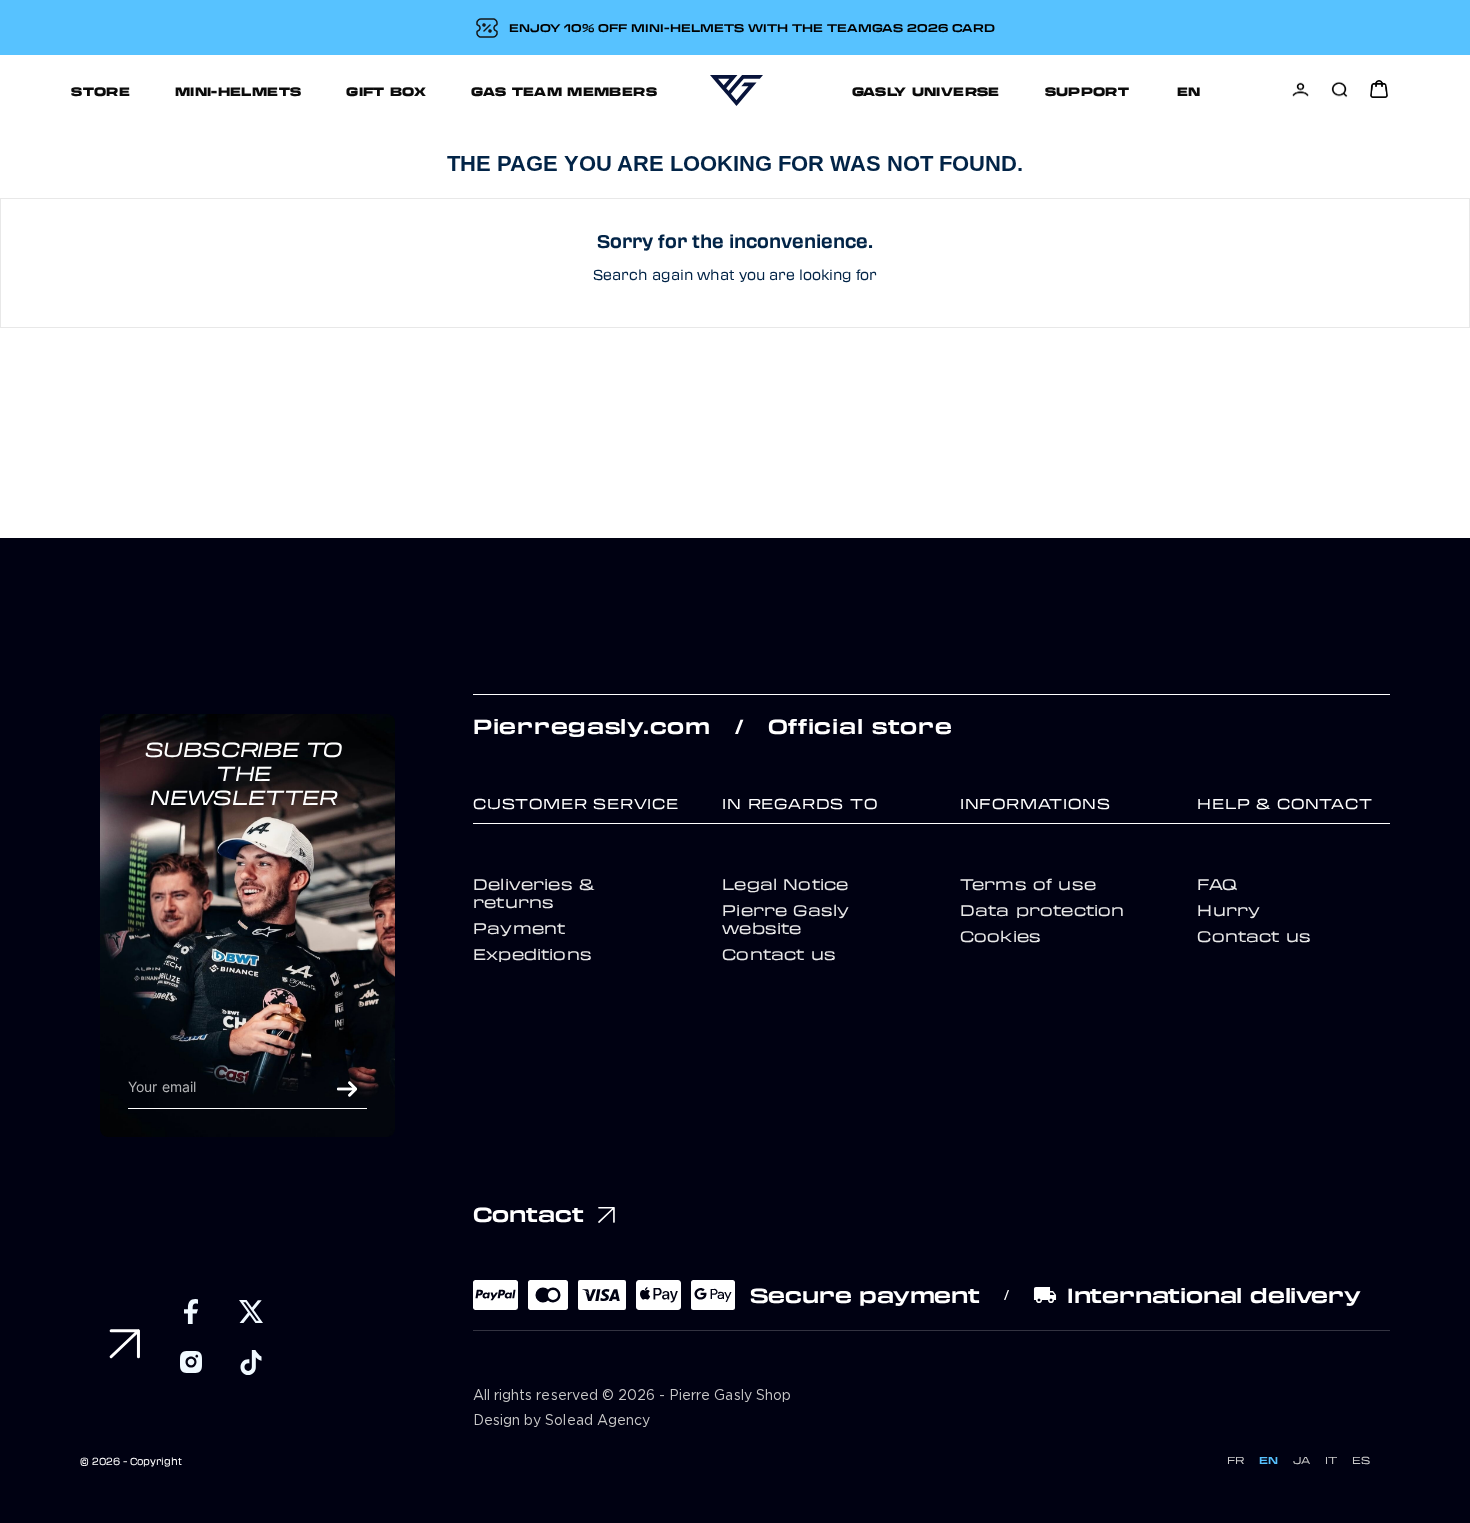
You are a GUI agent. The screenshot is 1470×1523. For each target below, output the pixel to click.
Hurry (1228, 910)
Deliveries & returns (534, 893)
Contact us (779, 954)
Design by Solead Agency (561, 1421)
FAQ (1216, 884)
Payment (519, 928)
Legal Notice (785, 884)
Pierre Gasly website (785, 919)
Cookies (1000, 936)
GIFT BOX (386, 90)
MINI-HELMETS (238, 90)
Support (1087, 90)
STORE (100, 90)
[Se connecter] (1300, 89)
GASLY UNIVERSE (926, 90)
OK (347, 1089)
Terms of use (1028, 884)
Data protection (1042, 910)
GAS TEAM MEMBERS (564, 90)
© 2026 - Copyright (131, 1461)
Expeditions (532, 954)
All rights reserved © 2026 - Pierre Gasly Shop (632, 1396)
